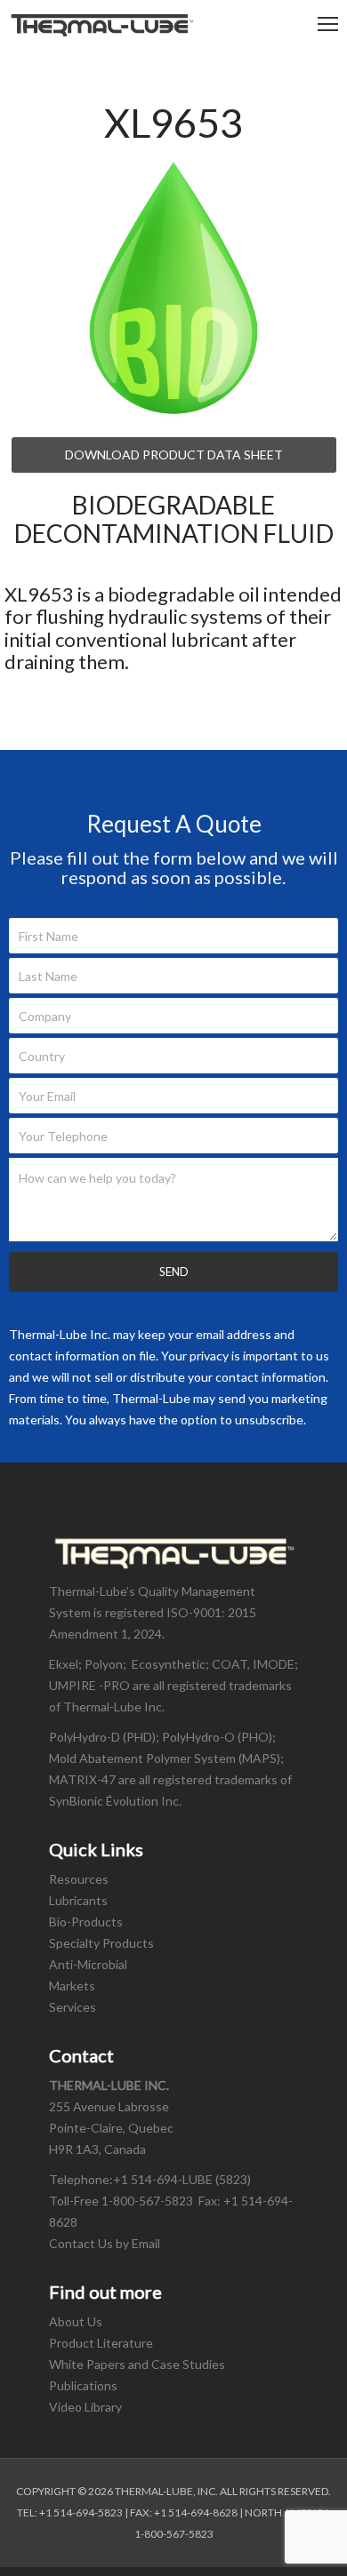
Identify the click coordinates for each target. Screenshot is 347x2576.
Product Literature (101, 2343)
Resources (79, 1879)
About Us (76, 2321)
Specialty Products (101, 1943)
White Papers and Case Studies (137, 2364)
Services (73, 2007)
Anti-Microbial (88, 1964)
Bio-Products (86, 1922)
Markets (72, 1986)
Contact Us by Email (106, 2243)
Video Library (85, 2407)
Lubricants (78, 1900)
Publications (83, 2385)
